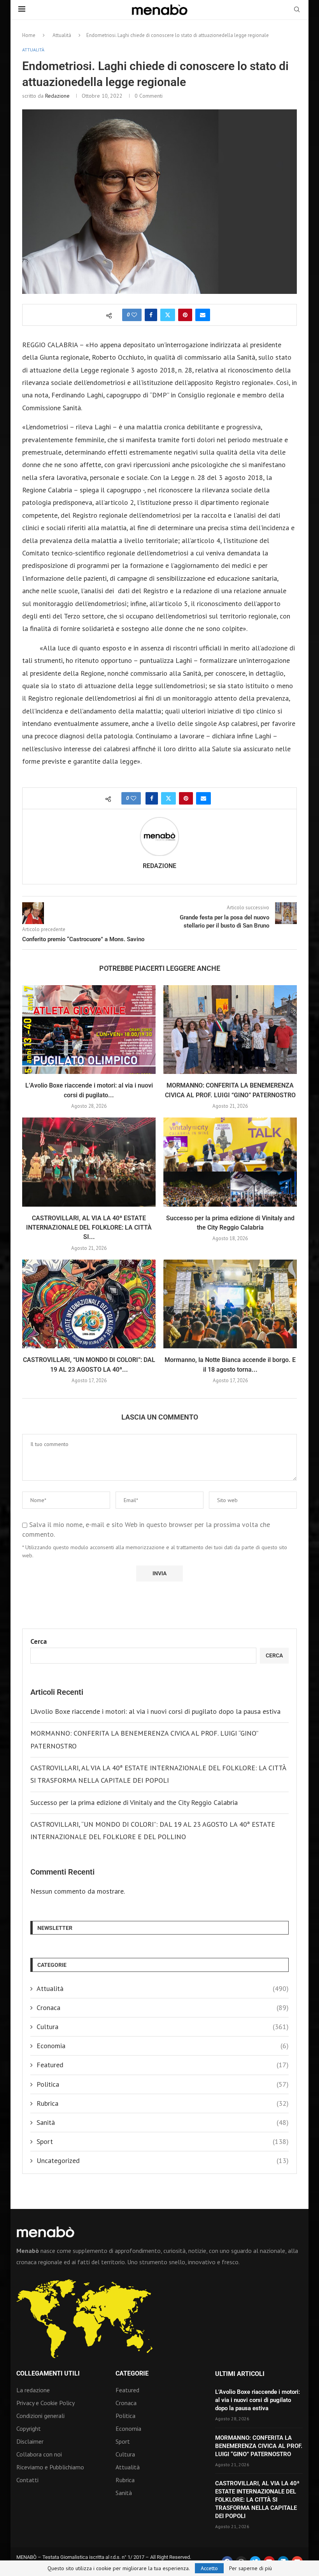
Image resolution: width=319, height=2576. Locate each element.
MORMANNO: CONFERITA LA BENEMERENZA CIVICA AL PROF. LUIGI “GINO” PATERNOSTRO (259, 2446)
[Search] (297, 10)
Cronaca (163, 2008)
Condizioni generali (40, 2416)
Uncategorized (163, 2160)
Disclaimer (30, 2441)
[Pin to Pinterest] (185, 315)
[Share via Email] (203, 315)
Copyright (29, 2428)
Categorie (132, 2374)
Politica (163, 2084)
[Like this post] (134, 315)
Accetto (209, 2568)
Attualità (62, 35)
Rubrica (163, 2103)
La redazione (33, 2390)
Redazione (57, 96)
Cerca (39, 1641)
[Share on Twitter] (168, 315)
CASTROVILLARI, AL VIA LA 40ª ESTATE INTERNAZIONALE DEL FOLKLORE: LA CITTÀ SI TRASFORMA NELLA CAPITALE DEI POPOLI (257, 2500)
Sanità (163, 2122)
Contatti (27, 2480)
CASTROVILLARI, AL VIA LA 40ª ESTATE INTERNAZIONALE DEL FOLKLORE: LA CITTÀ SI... (89, 1228)
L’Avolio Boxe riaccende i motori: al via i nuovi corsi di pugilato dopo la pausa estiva (155, 1711)
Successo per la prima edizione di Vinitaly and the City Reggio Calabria (134, 1802)
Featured (163, 2065)
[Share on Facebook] (151, 315)
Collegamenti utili (48, 2374)
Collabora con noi (39, 2454)
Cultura (163, 2027)
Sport (163, 2141)
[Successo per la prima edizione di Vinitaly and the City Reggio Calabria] (230, 1162)
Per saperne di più (251, 2568)
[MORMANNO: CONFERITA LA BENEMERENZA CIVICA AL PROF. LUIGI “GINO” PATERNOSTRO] (230, 1030)
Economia (163, 2046)
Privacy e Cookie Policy (46, 2403)
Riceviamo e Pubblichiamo (50, 2467)
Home (29, 35)
